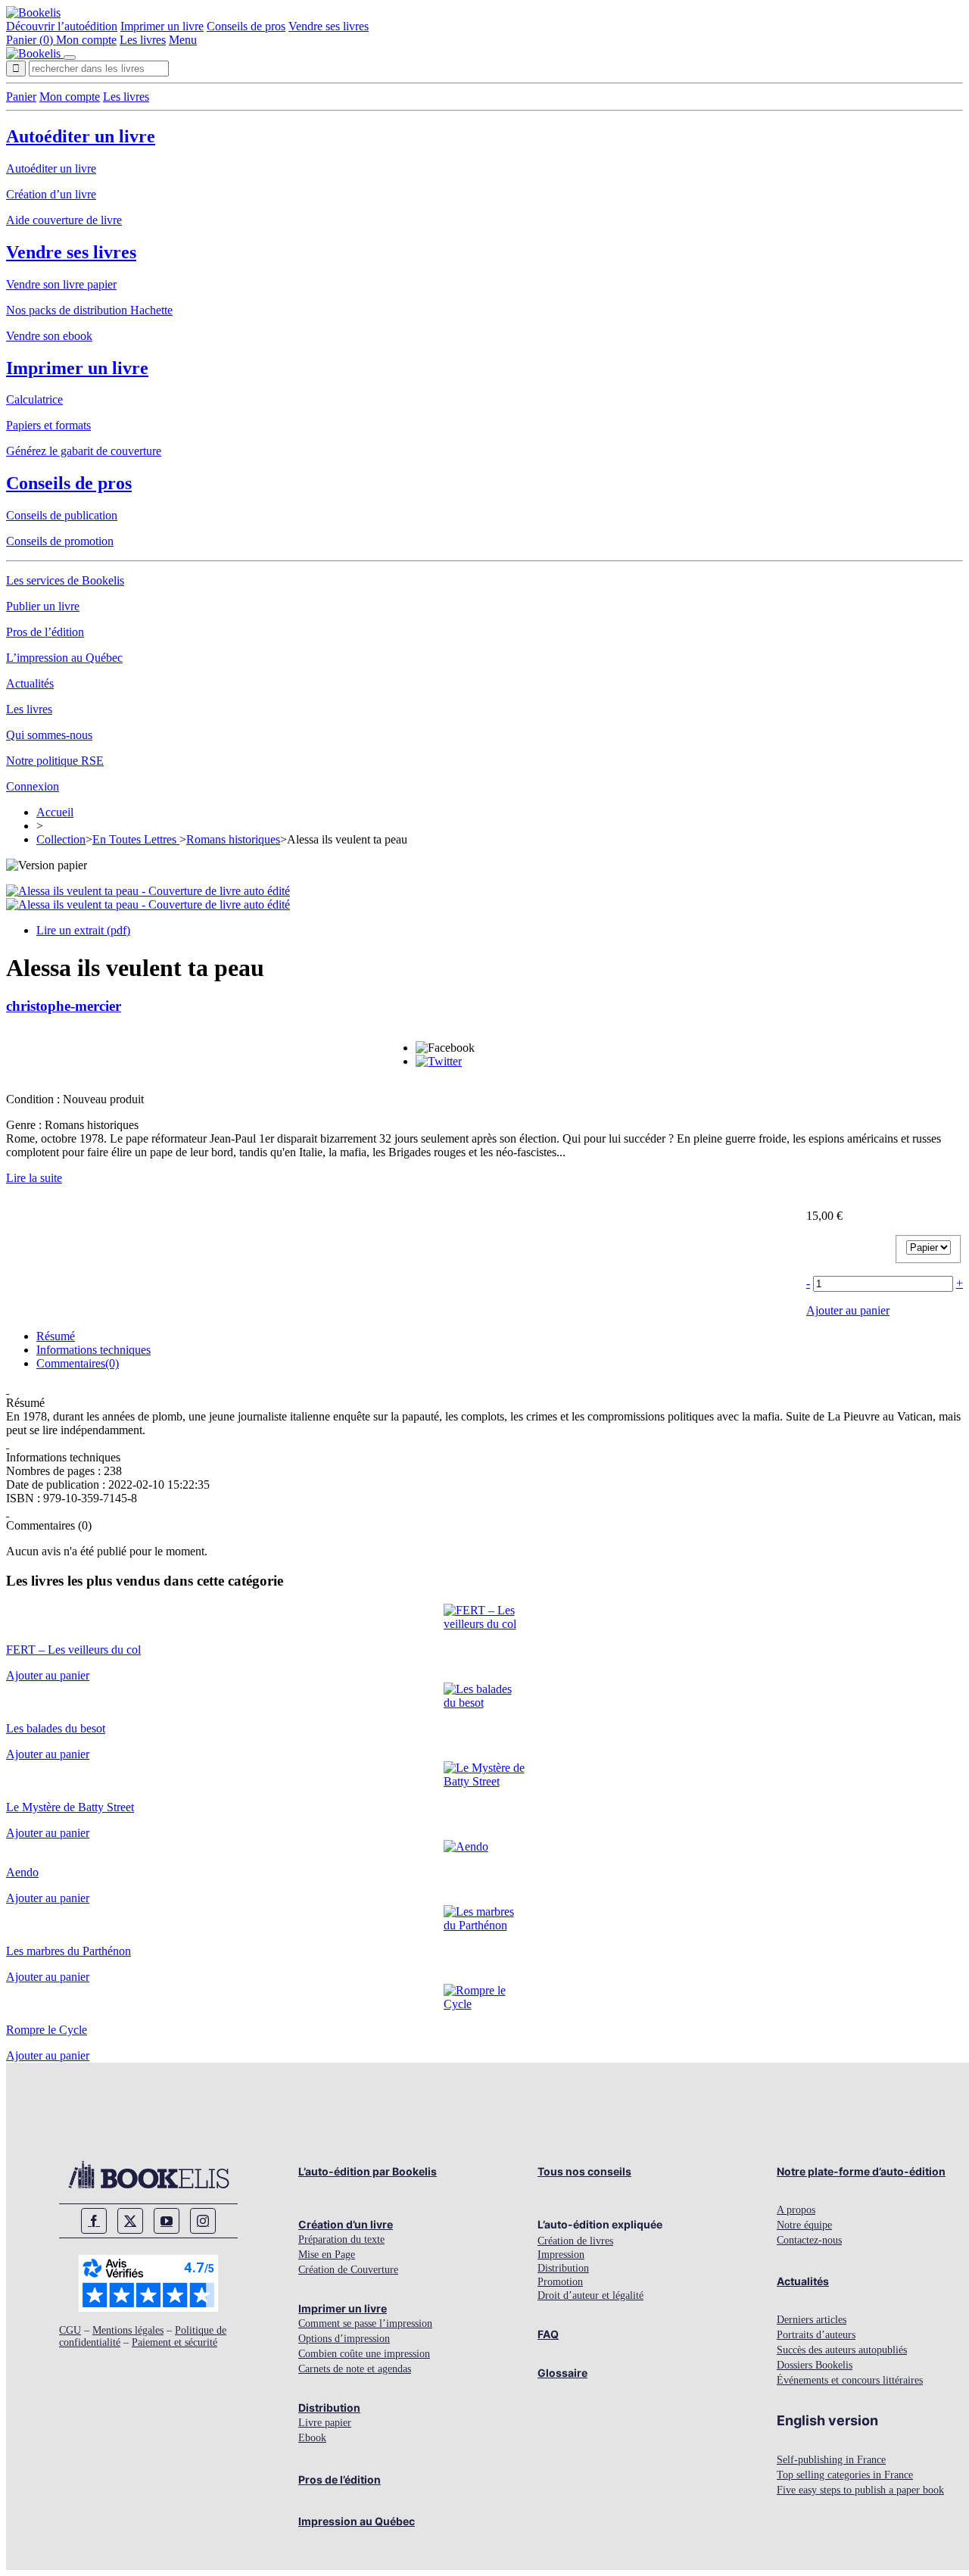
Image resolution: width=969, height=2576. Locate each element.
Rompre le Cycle (47, 2030)
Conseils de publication (62, 515)
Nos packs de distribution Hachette (89, 310)
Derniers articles (812, 2320)
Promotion (560, 2282)
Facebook (94, 2221)
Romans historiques (233, 839)
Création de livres (575, 2241)
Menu (183, 40)
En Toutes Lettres (136, 839)
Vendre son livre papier (61, 284)
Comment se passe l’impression (365, 2323)
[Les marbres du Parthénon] (485, 1925)
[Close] (70, 58)
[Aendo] (466, 1846)
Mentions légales (128, 2330)
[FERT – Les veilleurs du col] (485, 1624)
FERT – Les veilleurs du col (73, 1650)
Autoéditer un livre (81, 136)
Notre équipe (804, 2225)
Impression (561, 2255)
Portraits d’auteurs (816, 2335)
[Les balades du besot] (485, 1703)
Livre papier (325, 2423)
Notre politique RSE (55, 761)
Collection (61, 839)
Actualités (30, 683)
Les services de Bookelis (65, 580)
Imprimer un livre (162, 26)
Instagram (203, 2221)
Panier (21, 97)
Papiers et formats (48, 425)
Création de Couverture (348, 2270)
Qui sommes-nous (49, 735)
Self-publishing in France (831, 2460)
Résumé (56, 1336)
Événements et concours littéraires (850, 2380)
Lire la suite (34, 1178)
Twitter (130, 2221)
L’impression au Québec (64, 658)
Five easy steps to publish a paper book (860, 2490)
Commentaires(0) (78, 1363)
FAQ (548, 2334)
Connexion (33, 786)
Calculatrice (34, 399)
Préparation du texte (341, 2239)
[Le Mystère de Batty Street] (485, 1781)
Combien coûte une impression (364, 2354)
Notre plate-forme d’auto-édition (861, 2171)
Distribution (329, 2408)
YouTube (167, 2221)
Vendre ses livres (329, 26)
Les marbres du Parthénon (69, 1951)
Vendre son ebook (49, 336)
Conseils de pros (246, 26)
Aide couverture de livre (64, 220)
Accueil (55, 812)
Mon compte (86, 40)
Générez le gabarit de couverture (84, 451)
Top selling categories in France (845, 2475)
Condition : (34, 1099)
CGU (70, 2330)
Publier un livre (43, 606)
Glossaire (562, 2373)
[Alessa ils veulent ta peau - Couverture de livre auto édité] (148, 891)
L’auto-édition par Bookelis (368, 2171)
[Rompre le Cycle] (485, 2004)
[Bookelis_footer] (148, 2175)
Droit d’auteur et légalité (590, 2295)
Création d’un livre (51, 194)
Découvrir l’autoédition (62, 26)
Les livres (143, 40)
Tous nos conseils (584, 2171)
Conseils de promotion (60, 541)
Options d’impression (344, 2339)
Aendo (22, 1872)
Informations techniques (93, 1350)
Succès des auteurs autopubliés (842, 2350)
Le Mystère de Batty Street (70, 1807)
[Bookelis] (33, 12)
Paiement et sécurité (174, 2342)
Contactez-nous (809, 2240)
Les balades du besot (56, 1728)
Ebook (312, 2438)
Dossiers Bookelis (815, 2365)
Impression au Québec (357, 2521)
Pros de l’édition (45, 632)
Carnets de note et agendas (355, 2369)
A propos (796, 2210)
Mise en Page (327, 2255)
